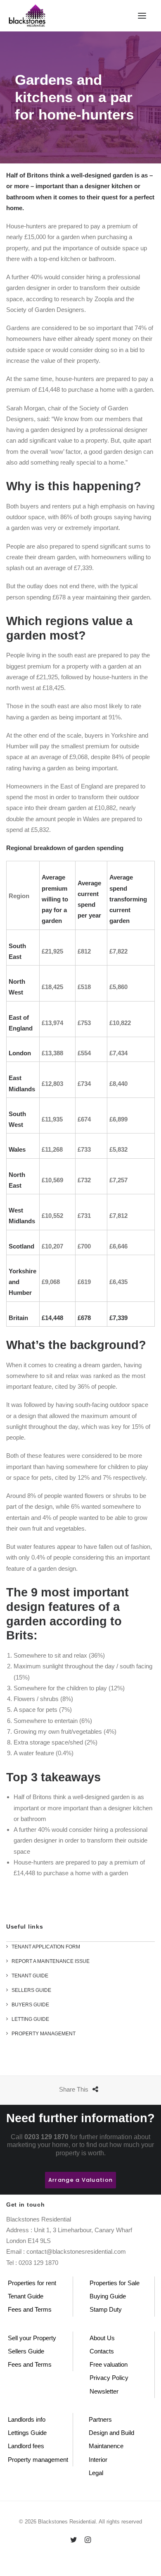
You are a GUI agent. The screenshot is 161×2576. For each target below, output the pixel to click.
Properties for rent (32, 2283)
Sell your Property (32, 2338)
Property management (38, 2460)
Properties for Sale (115, 2283)
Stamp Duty (106, 2309)
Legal (96, 2473)
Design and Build (111, 2433)
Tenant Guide (26, 2296)
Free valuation (109, 2364)
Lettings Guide (27, 2433)
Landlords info (27, 2419)
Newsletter (104, 2391)
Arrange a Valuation (80, 2180)
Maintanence (106, 2446)
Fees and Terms (30, 2309)
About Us (102, 2338)
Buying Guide (108, 2296)
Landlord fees (26, 2446)
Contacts (102, 2351)
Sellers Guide (26, 2351)
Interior (98, 2460)
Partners (100, 2419)
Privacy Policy (109, 2378)
